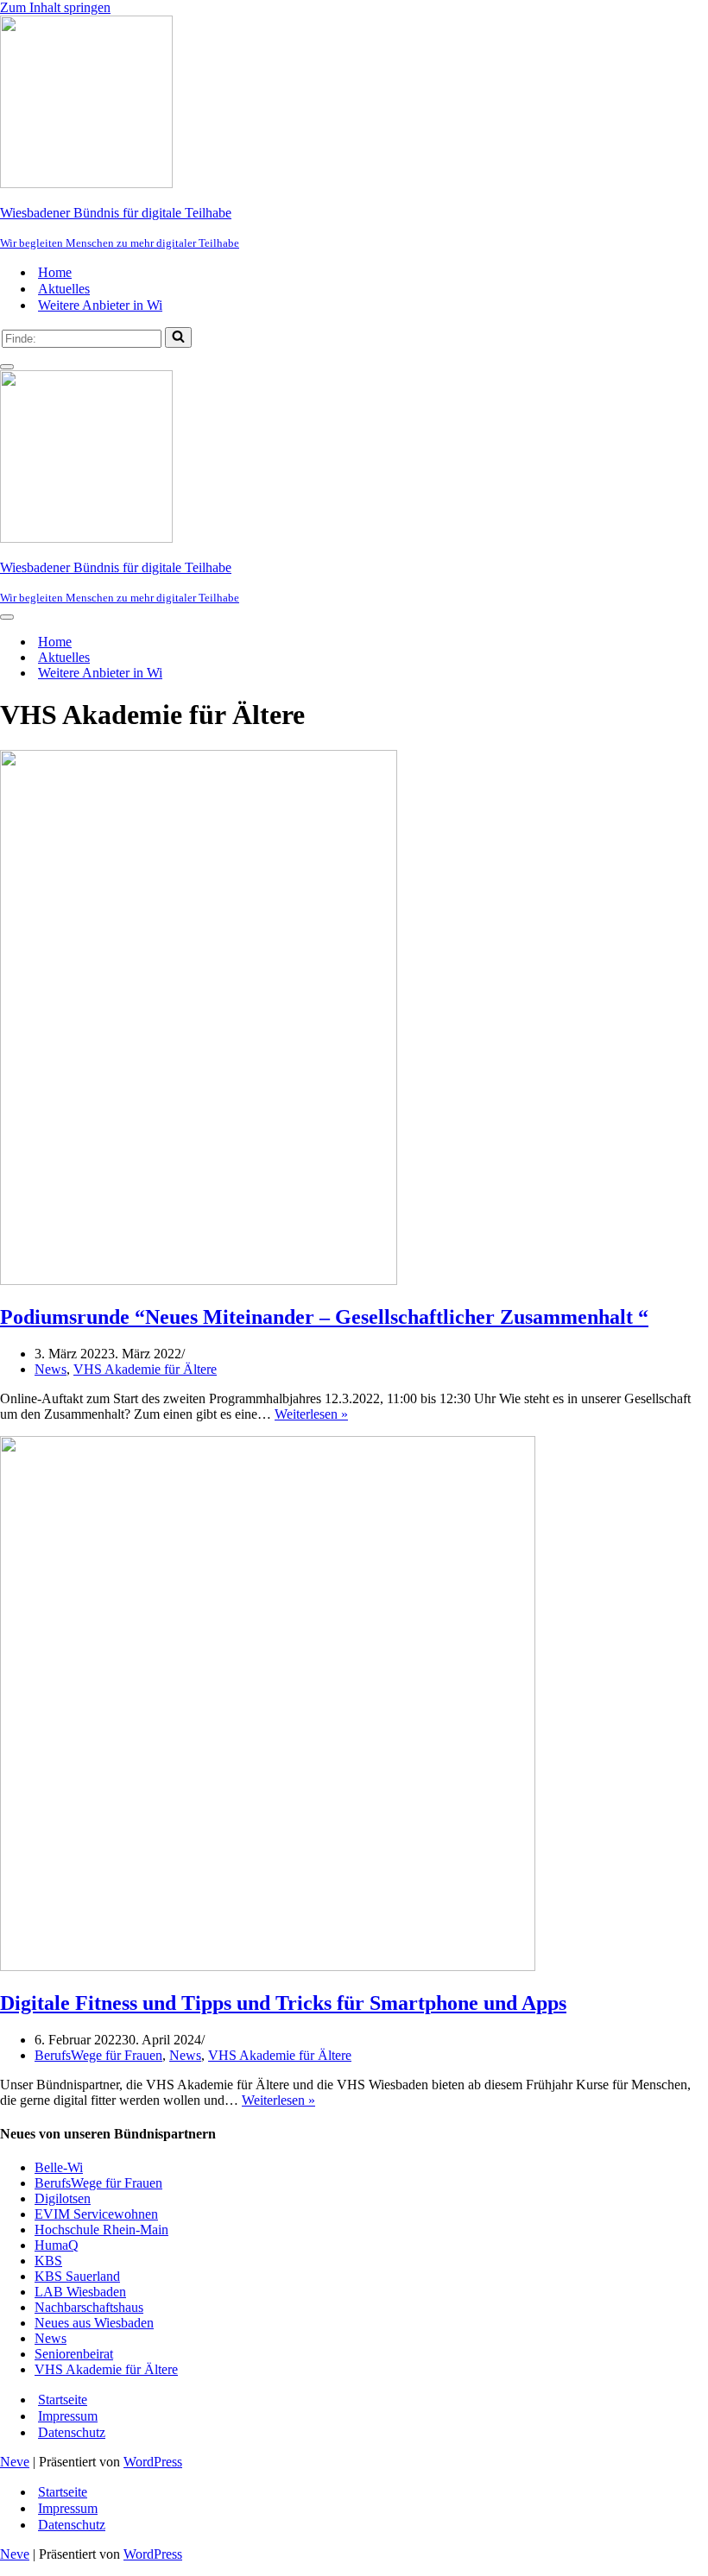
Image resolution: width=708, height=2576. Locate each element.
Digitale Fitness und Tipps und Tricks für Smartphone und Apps (283, 2003)
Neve (15, 2462)
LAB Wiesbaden (80, 2292)
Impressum (68, 2416)
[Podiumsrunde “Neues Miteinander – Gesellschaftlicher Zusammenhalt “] (199, 1280)
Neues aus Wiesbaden (94, 2323)
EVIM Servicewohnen (96, 2214)
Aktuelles (64, 289)
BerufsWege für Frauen (98, 2055)
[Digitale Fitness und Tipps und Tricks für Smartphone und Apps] (268, 1966)
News (51, 1369)
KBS (48, 2261)
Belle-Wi (59, 2167)
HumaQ (57, 2245)
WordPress (153, 2462)
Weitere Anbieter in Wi (100, 305)
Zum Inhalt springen (55, 7)
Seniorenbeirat (74, 2354)
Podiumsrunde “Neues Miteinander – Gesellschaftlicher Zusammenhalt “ (324, 1317)
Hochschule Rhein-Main (101, 2230)
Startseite (63, 2400)
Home (55, 272)
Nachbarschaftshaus (89, 2307)
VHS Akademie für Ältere (145, 1369)
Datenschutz (72, 2432)
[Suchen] (178, 337)
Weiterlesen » (311, 1414)
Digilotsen (63, 2198)
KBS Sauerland (77, 2276)
